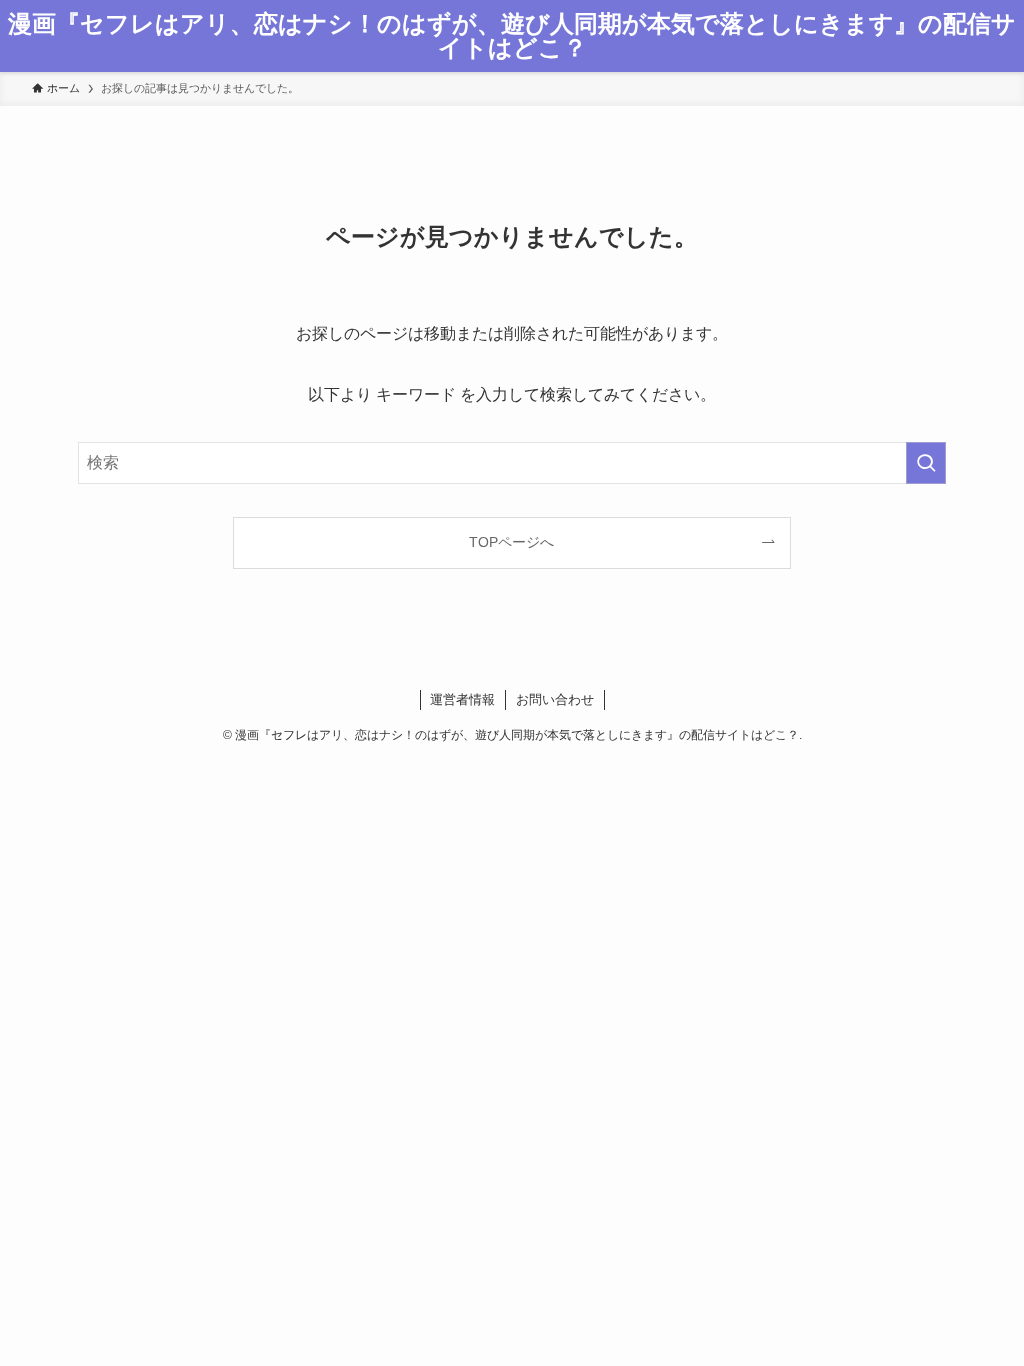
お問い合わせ (555, 699)
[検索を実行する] (926, 463)
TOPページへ (511, 542)
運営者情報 (462, 699)
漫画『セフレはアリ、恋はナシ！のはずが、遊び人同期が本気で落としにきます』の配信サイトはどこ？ (512, 36)
